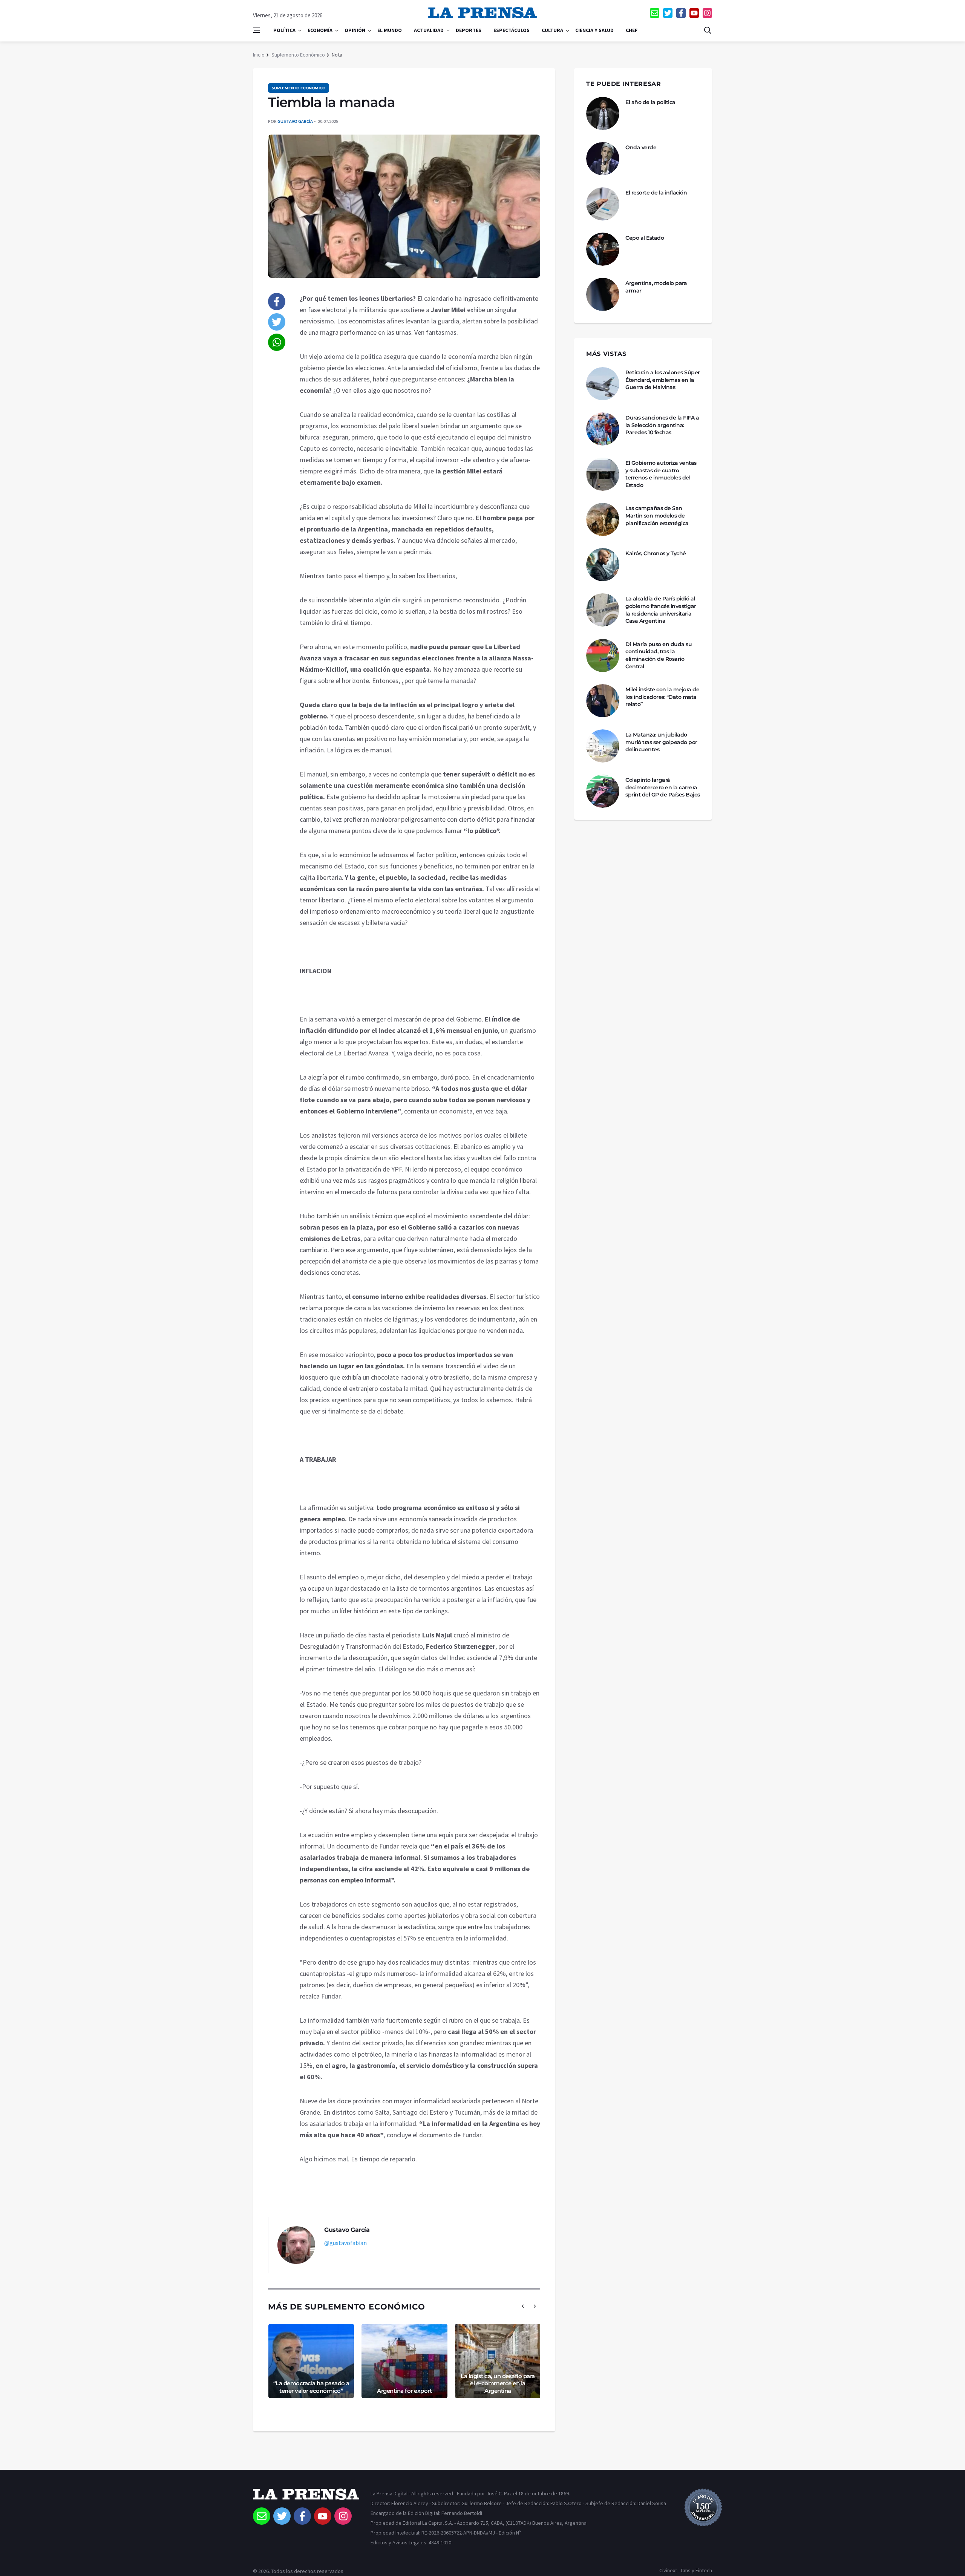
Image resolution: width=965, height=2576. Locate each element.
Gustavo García (295, 121)
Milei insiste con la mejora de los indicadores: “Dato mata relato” (662, 697)
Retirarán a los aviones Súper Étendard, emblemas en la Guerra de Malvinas (663, 380)
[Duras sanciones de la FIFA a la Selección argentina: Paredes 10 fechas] (603, 429)
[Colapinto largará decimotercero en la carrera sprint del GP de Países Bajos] (603, 791)
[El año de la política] (603, 113)
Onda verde (641, 147)
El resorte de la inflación (656, 193)
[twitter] (668, 13)
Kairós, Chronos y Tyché (656, 553)
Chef (632, 30)
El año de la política (650, 102)
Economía (320, 30)
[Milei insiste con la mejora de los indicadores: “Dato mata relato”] (603, 701)
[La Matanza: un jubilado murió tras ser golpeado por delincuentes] (603, 746)
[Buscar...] (708, 30)
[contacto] (655, 13)
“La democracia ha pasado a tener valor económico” (311, 2387)
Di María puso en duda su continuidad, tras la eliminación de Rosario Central (659, 655)
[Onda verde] (603, 159)
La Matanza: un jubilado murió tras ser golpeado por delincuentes (661, 742)
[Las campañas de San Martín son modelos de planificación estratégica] (603, 519)
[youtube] (694, 13)
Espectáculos (512, 30)
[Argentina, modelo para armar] (603, 294)
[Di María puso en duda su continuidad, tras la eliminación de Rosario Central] (603, 655)
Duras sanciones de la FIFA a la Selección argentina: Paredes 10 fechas (662, 425)
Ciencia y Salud (594, 30)
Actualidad (429, 30)
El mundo (390, 30)
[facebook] (681, 13)
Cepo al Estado (645, 238)
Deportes (469, 30)
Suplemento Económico (298, 55)
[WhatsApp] (277, 342)
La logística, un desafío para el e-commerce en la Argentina (498, 2383)
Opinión (355, 30)
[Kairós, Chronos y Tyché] (603, 565)
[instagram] (707, 13)
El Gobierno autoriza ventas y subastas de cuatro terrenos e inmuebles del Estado (661, 474)
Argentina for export (404, 2391)
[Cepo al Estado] (603, 249)
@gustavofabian (345, 2243)
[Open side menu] (256, 30)
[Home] (306, 2498)
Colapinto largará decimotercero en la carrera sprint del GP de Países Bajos (663, 787)
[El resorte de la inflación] (603, 204)
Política (284, 30)
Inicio (259, 55)
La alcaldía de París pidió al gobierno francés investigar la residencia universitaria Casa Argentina (661, 610)
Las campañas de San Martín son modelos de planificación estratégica (657, 515)
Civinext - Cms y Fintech (686, 2570)
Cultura (552, 30)
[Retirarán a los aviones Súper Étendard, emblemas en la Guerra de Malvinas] (603, 384)
